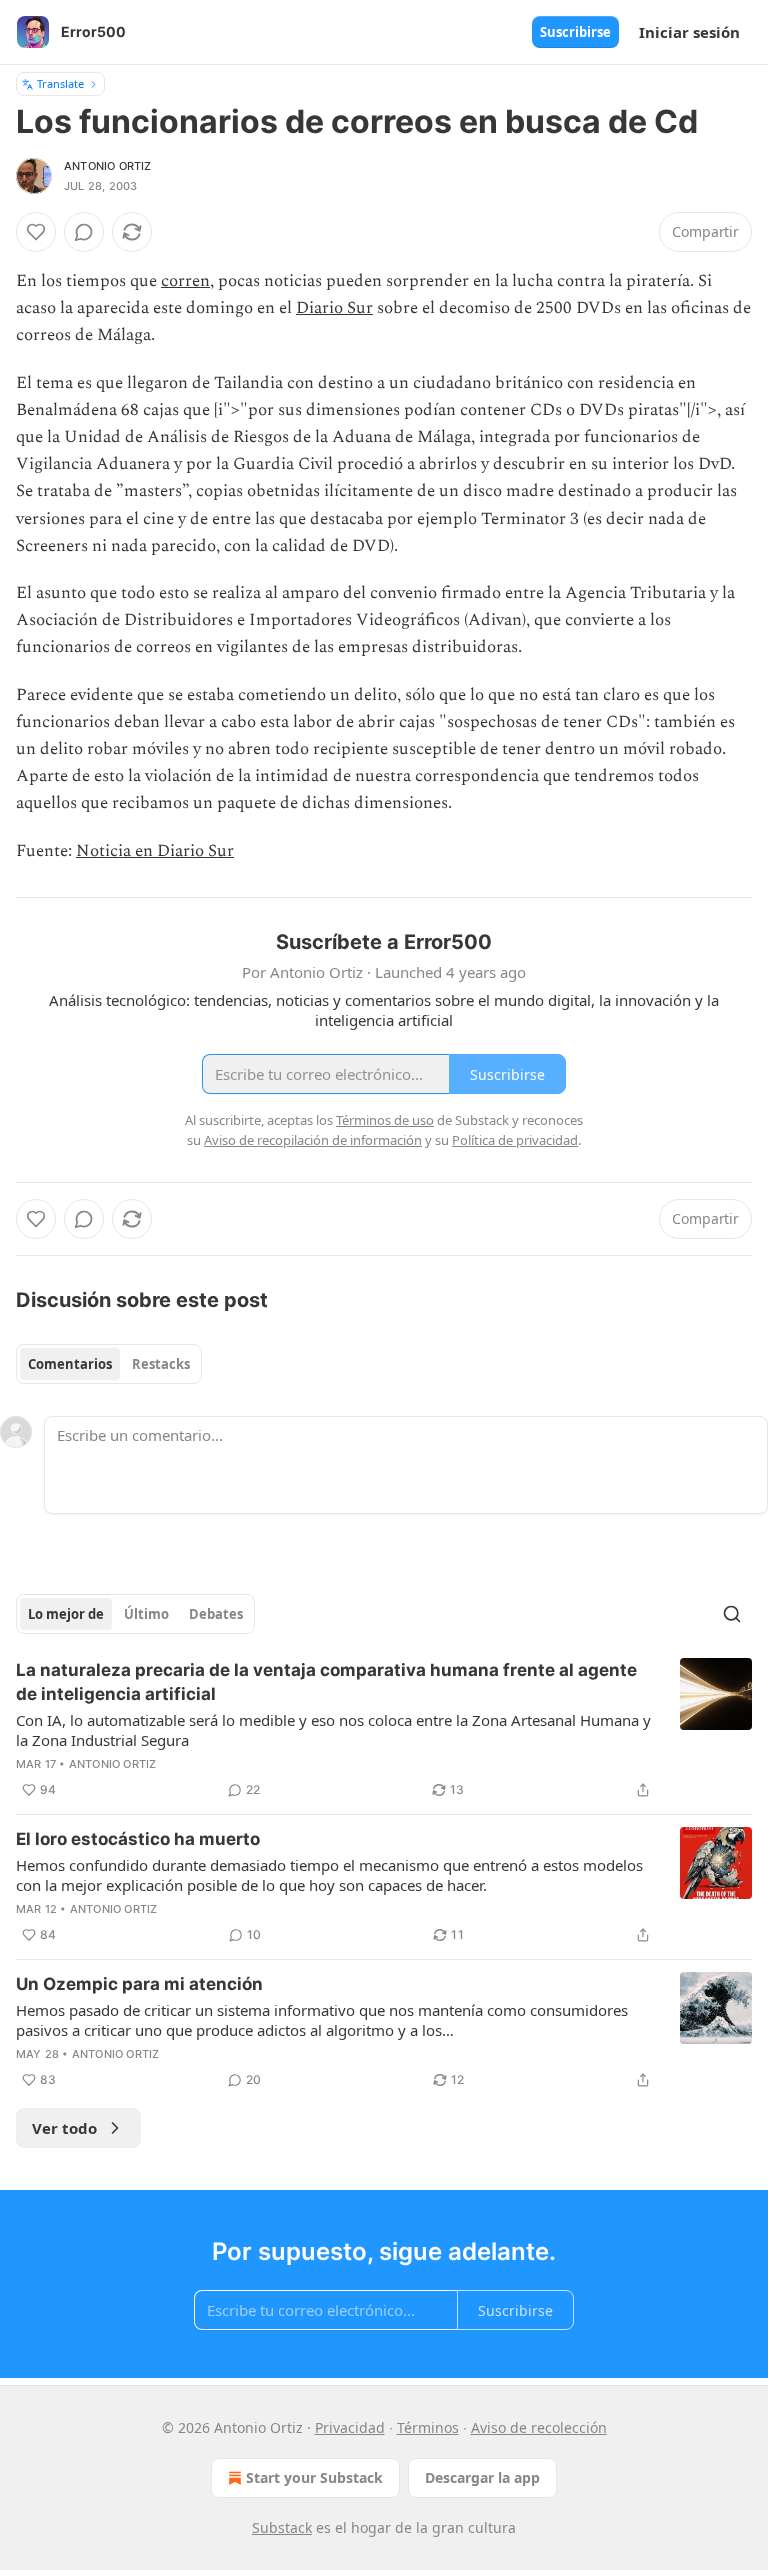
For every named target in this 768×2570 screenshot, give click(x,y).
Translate (60, 83)
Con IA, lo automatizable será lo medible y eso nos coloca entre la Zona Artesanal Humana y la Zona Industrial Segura (333, 1730)
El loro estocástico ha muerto (138, 1839)
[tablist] (109, 1364)
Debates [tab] (216, 1614)
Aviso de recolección (539, 2427)
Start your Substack (314, 2477)
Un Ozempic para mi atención (139, 1984)
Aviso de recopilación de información (313, 1140)
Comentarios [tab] (70, 1364)
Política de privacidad (515, 1140)
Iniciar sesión (689, 32)
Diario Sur (334, 308)
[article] (384, 1730)
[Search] (732, 1614)
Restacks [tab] (161, 1364)
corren (185, 281)
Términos (428, 2427)
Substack (282, 2527)
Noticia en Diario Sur (155, 851)
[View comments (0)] (84, 232)
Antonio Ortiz (108, 166)
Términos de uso (385, 1120)
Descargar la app (482, 2477)
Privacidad (350, 2427)
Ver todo (64, 2128)
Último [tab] (146, 1614)
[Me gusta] (36, 232)
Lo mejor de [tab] (66, 1614)
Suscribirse (575, 32)
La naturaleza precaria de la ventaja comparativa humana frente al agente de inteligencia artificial (326, 1682)
